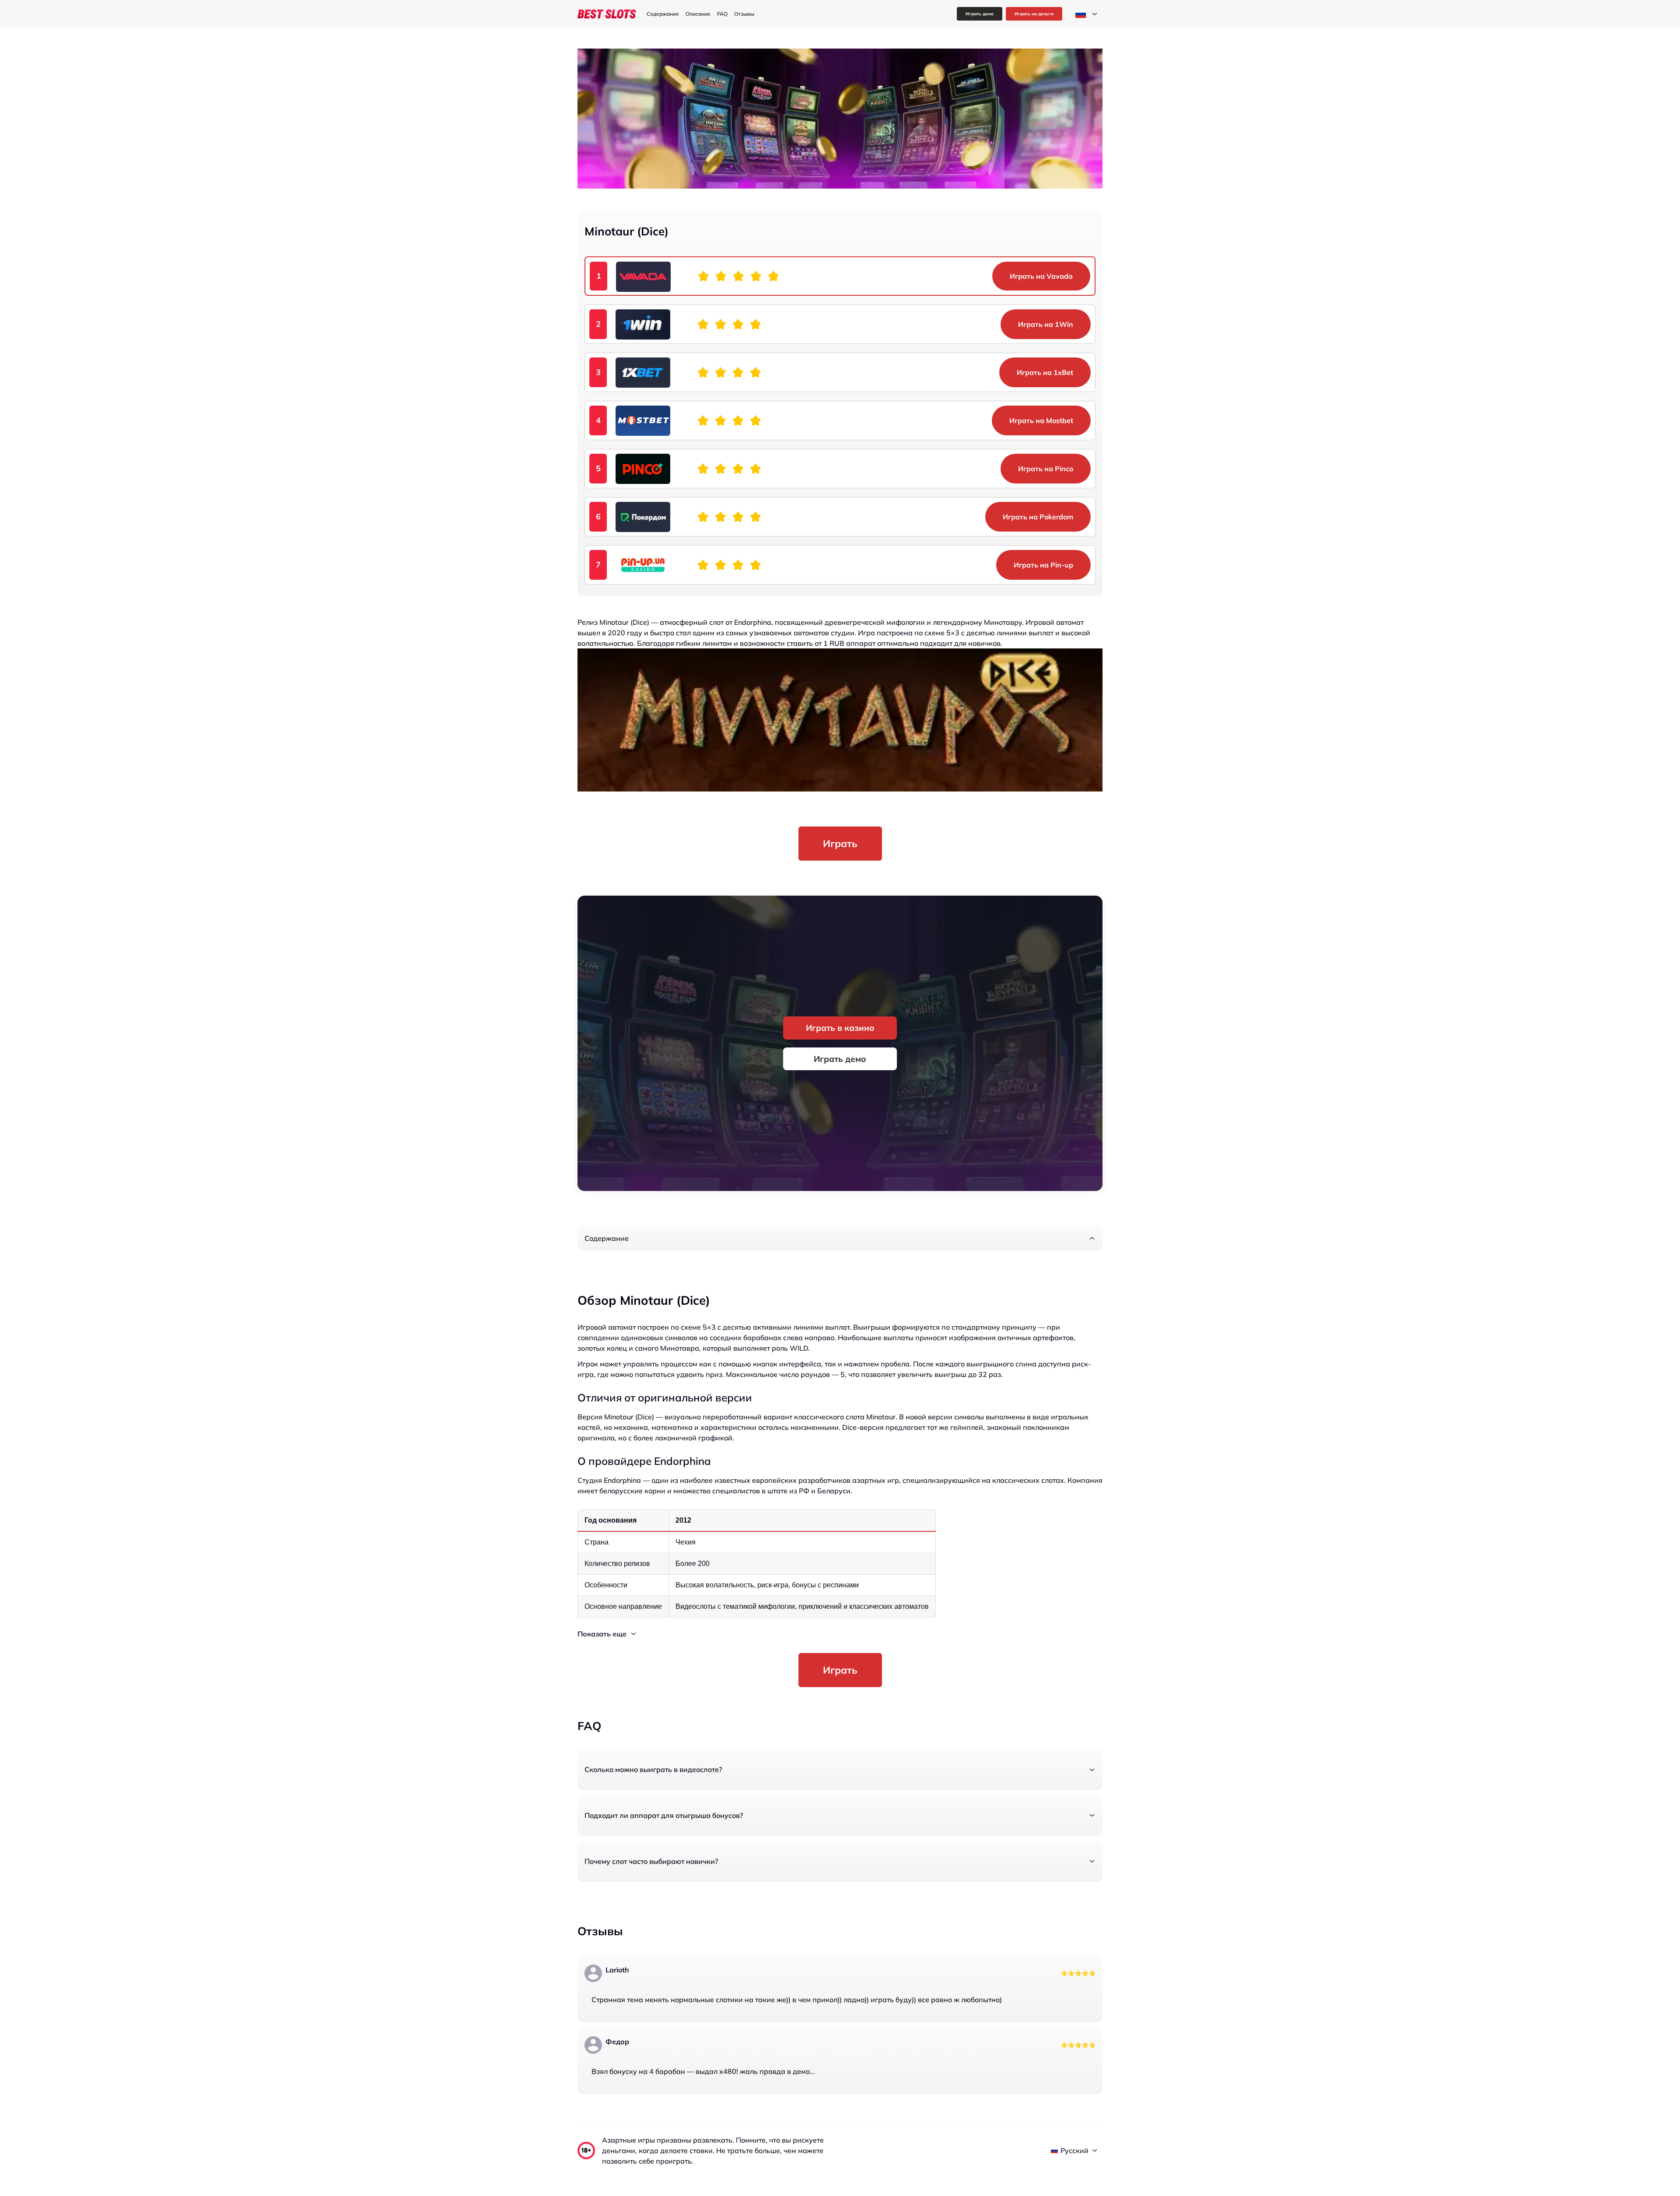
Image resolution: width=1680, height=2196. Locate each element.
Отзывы (744, 14)
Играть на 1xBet (1045, 372)
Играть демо (980, 14)
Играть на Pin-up (1043, 565)
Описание (698, 14)
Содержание (663, 14)
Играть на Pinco (1046, 469)
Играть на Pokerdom (1038, 517)
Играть (840, 843)
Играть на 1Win (1046, 324)
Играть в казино (840, 1028)
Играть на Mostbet (1041, 420)
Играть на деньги (1034, 14)
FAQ (722, 14)
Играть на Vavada (1041, 276)
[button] (840, 1238)
